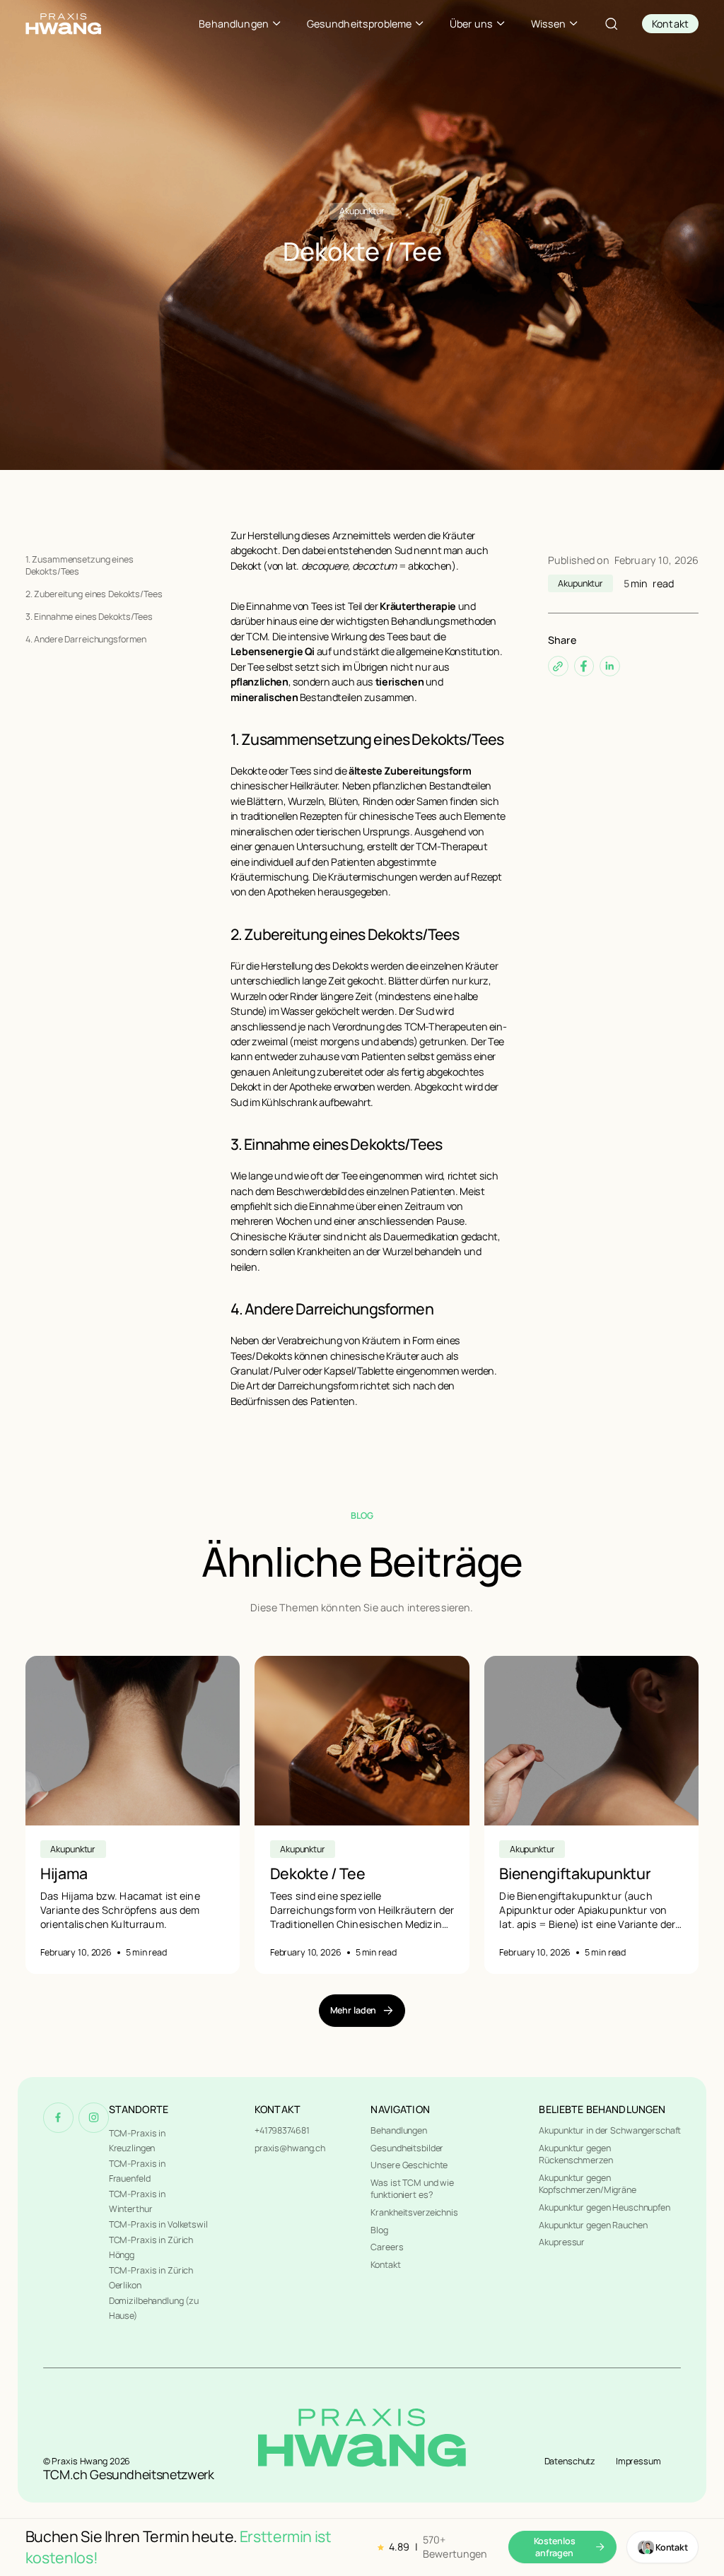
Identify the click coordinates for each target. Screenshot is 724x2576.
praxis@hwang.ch (290, 2148)
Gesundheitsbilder (407, 2148)
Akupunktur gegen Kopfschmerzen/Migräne (587, 2184)
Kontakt (385, 2265)
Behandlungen (399, 2130)
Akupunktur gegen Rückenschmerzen (576, 2154)
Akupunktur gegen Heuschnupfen (604, 2207)
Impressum (638, 2461)
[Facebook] (58, 2118)
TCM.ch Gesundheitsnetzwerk (129, 2474)
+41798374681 (282, 2130)
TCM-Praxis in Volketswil (158, 2224)
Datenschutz (570, 2461)
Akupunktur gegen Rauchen (593, 2225)
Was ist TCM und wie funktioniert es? (412, 2189)
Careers (387, 2247)
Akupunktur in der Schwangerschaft (610, 2130)
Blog (379, 2230)
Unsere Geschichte (409, 2165)
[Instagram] (94, 2118)
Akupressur (562, 2242)
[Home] (63, 24)
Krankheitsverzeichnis (414, 2212)
